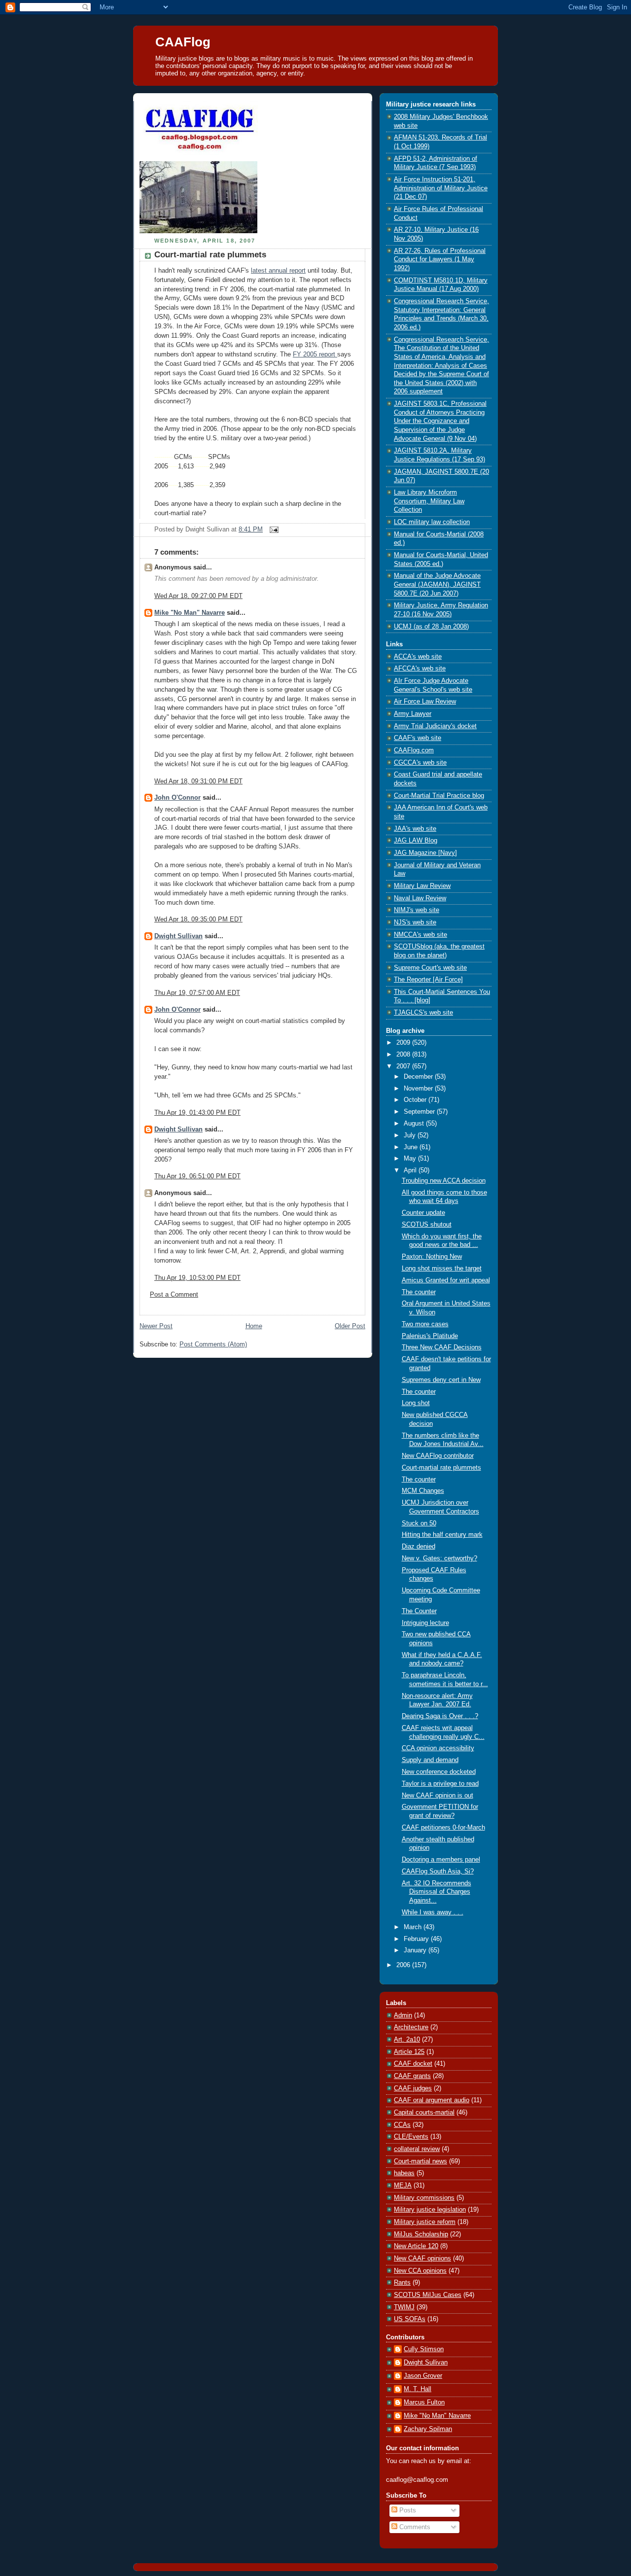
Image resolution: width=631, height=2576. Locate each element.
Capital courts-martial (424, 2113)
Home (254, 1326)
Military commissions (424, 2198)
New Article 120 (416, 2246)
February (417, 1939)
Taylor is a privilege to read (440, 1784)
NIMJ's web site (417, 910)
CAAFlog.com (414, 750)
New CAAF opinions (422, 2258)
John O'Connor (177, 798)
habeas (404, 2173)
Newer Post (156, 1326)
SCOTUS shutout (427, 1225)
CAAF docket (413, 2064)
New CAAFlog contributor (438, 1456)
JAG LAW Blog (416, 841)
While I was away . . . (433, 1912)
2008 (404, 1055)
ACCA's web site (418, 657)
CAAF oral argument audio (432, 2100)
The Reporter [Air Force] (428, 980)
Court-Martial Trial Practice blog (439, 796)
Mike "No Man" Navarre (190, 613)
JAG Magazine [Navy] (425, 853)
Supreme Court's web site (430, 968)
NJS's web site (415, 922)
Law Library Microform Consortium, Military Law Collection (429, 501)
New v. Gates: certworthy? (439, 1558)
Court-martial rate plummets (210, 255)
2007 (404, 1066)
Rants (402, 2283)
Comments (414, 2527)
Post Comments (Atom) (213, 1344)
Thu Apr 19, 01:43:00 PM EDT (197, 1113)
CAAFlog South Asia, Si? (438, 1871)
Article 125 (409, 2052)
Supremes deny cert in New (441, 1380)
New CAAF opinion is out (438, 1796)
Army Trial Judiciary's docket (435, 726)
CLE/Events (411, 2137)
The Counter (419, 1611)
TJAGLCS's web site (423, 1013)
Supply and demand (430, 1760)
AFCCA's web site (420, 669)
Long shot (416, 1403)
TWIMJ (404, 2307)
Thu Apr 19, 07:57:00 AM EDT (197, 993)
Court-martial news (421, 2161)
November (419, 1089)
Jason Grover (423, 2376)
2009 (404, 1043)
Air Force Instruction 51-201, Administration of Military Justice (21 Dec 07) (441, 188)
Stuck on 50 (419, 1523)
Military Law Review (422, 886)
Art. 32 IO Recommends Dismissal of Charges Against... (437, 1892)
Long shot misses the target (442, 1269)
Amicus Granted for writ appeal (446, 1280)
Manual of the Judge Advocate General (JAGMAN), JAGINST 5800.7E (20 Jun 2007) (437, 584)
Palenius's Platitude (430, 1336)
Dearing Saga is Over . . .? (440, 1716)
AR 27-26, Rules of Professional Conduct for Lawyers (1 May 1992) (440, 260)
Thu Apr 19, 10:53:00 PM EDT (197, 1278)
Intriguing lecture (425, 1623)
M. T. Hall (418, 2389)
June (412, 1147)
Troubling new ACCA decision (444, 1181)
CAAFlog (183, 42)
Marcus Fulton (424, 2402)
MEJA (403, 2186)
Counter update (423, 1213)
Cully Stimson (424, 2349)
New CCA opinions (420, 2271)
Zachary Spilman (428, 2429)
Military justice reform (425, 2222)
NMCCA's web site (421, 935)
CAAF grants (412, 2076)
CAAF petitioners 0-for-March (443, 1828)
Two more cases (425, 1324)
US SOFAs (410, 2319)
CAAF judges (413, 2088)
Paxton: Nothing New (432, 1257)
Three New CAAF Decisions (442, 1347)
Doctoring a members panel (441, 1860)
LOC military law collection (432, 522)
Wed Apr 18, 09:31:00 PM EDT (198, 781)
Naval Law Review (420, 898)
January (416, 1950)
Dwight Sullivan (178, 936)
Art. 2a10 (407, 2040)
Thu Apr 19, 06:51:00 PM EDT (197, 1176)
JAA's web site (415, 829)
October (416, 1100)
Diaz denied (419, 1547)
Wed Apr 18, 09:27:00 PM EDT (198, 596)
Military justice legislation (430, 2210)
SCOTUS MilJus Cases (428, 2295)
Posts (407, 2510)
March (414, 1927)
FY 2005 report (315, 354)
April (411, 1170)
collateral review (417, 2149)
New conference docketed (439, 1772)
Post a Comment (174, 1295)
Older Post (350, 1326)
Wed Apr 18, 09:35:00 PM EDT (198, 919)
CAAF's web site (418, 738)
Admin (403, 2015)
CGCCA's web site (420, 763)
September (420, 1112)
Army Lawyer (413, 714)
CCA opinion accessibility (438, 1748)
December (419, 1077)
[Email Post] (273, 529)
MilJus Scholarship (421, 2234)
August (415, 1124)
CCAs (402, 2125)
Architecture (411, 2027)
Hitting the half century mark (442, 1535)
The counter (419, 1292)
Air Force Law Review (425, 702)
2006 (404, 1965)
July (411, 1135)
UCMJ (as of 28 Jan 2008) (431, 627)
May (411, 1159)
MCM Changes (423, 1491)
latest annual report (278, 271)
